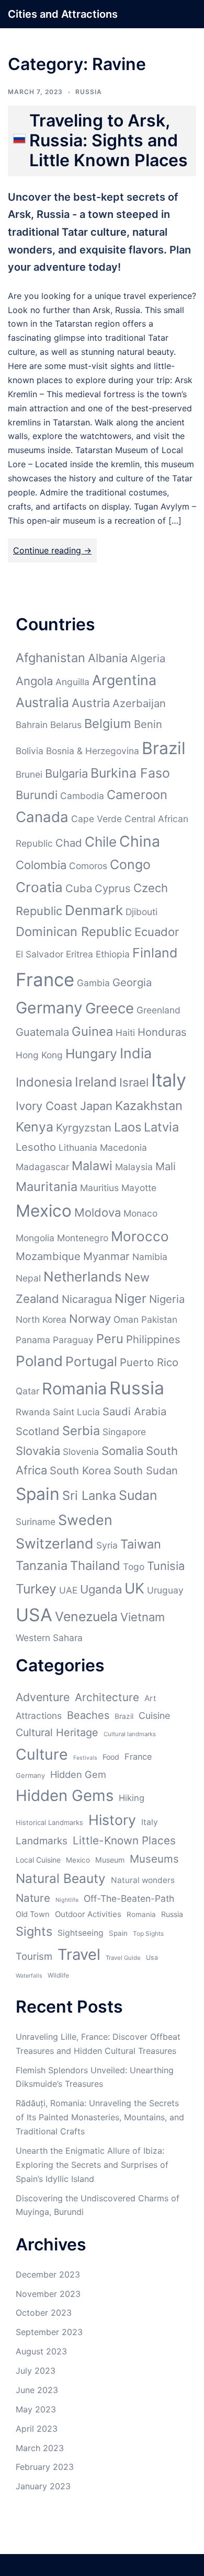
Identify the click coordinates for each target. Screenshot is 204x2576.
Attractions (39, 1716)
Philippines (153, 1339)
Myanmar (106, 1256)
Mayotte (139, 1188)
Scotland (38, 1431)
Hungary (91, 1054)
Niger (131, 1298)
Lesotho (36, 1147)
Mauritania (47, 1187)
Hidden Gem (78, 1774)
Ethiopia (113, 954)
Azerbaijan (139, 703)
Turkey (36, 1589)
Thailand (95, 1566)
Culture (42, 1754)
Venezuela (86, 1616)
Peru (110, 1339)
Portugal (91, 1361)
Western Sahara (49, 1638)
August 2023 (41, 2351)
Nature (33, 1898)
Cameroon (137, 795)
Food (111, 1757)
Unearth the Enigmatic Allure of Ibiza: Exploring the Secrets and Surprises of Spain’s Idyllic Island (92, 2165)
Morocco (140, 1236)
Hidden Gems (65, 1795)
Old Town (33, 1914)
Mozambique (48, 1256)
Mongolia (35, 1238)
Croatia (39, 887)
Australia (42, 702)
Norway (90, 1319)
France (45, 979)
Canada (42, 817)
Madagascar (42, 1167)
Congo (130, 864)
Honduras (162, 1032)
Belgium (108, 724)
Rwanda (33, 1412)
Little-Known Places (124, 1840)
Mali (166, 1166)
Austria (91, 703)
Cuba (79, 888)
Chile (101, 842)
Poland (39, 1361)
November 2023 (48, 2294)
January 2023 (43, 2486)
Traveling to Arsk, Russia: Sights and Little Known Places (109, 141)
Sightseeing (81, 1933)
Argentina (124, 680)
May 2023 (36, 2409)
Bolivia (30, 751)
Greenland (158, 1010)
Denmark (94, 910)
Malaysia (134, 1167)
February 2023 (45, 2467)
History (112, 1820)
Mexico (44, 1211)
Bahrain (32, 725)
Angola (34, 681)
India (136, 1053)
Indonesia (44, 1082)
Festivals (85, 1758)
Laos (128, 1127)
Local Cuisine (38, 1860)
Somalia (122, 1451)
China (140, 841)
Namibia (150, 1257)
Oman (126, 1319)
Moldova (98, 1212)
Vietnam (143, 1617)
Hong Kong (39, 1055)
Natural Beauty (61, 1878)
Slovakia (38, 1451)
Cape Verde (97, 819)
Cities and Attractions (63, 14)
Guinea (92, 1031)
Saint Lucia (76, 1412)
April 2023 (37, 2429)
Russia (89, 92)
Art (150, 1698)
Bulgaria (66, 773)
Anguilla (72, 682)
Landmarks (42, 1841)
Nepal (28, 1278)
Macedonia (123, 1147)
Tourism (34, 1956)
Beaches (88, 1715)
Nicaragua (87, 1299)
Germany (49, 1008)
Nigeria (167, 1299)
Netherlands (83, 1277)
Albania (108, 658)
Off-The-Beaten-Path (129, 1898)
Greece (110, 1008)
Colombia (41, 865)
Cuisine (154, 1716)
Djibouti (141, 912)
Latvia (161, 1127)
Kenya (35, 1127)
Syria (107, 1545)
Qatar (27, 1391)
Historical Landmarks (49, 1822)
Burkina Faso (130, 773)
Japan (96, 1106)
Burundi (37, 795)
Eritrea (80, 954)
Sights (34, 1931)
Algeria (148, 658)
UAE (68, 1590)
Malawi (92, 1166)
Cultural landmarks (130, 1734)
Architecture (107, 1697)
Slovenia (81, 1452)
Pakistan (159, 1319)
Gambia (93, 983)
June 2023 (37, 2390)
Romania (74, 1388)
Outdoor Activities (88, 1914)
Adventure (43, 1697)
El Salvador (39, 954)
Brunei (29, 774)
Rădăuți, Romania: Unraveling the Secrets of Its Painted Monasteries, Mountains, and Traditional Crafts (100, 2117)
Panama (33, 1340)
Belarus (66, 725)
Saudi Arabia (134, 1411)
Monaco (140, 1213)
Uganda (101, 1589)
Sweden (85, 1520)
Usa (152, 1957)
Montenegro (83, 1238)
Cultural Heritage (57, 1732)
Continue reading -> (52, 550)
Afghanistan (50, 658)
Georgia (132, 982)
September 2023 (49, 2332)
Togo (134, 1567)
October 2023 (44, 2313)
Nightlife (67, 1900)
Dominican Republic (74, 932)
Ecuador (157, 932)
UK (134, 1588)
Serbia (81, 1431)
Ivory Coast (47, 1106)
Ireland (96, 1082)
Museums (154, 1859)
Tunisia (166, 1566)
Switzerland (55, 1543)
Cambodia (82, 796)
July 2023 (36, 2371)
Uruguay (165, 1590)
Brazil (164, 748)
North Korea (41, 1319)
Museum (110, 1860)
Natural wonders (143, 1880)
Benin (148, 724)
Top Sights (148, 1933)
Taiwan (141, 1544)
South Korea (80, 1470)
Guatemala (42, 1032)
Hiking (132, 1798)
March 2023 (40, 2448)
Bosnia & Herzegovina (93, 751)
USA (34, 1615)
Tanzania (42, 1566)
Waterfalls (29, 1976)
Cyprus (113, 888)
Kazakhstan (149, 1106)
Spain (38, 1494)
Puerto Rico (149, 1362)
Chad (69, 843)
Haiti (125, 1032)
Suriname (36, 1522)
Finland (155, 953)
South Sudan (146, 1470)
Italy (169, 1080)
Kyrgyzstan (84, 1128)
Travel (79, 1954)
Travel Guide (123, 1958)
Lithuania (78, 1147)
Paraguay (73, 1340)
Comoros (88, 866)
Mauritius (99, 1188)
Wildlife (58, 1975)
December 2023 (48, 2274)
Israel (134, 1082)
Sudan (138, 1495)
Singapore (124, 1432)
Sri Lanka (89, 1495)
